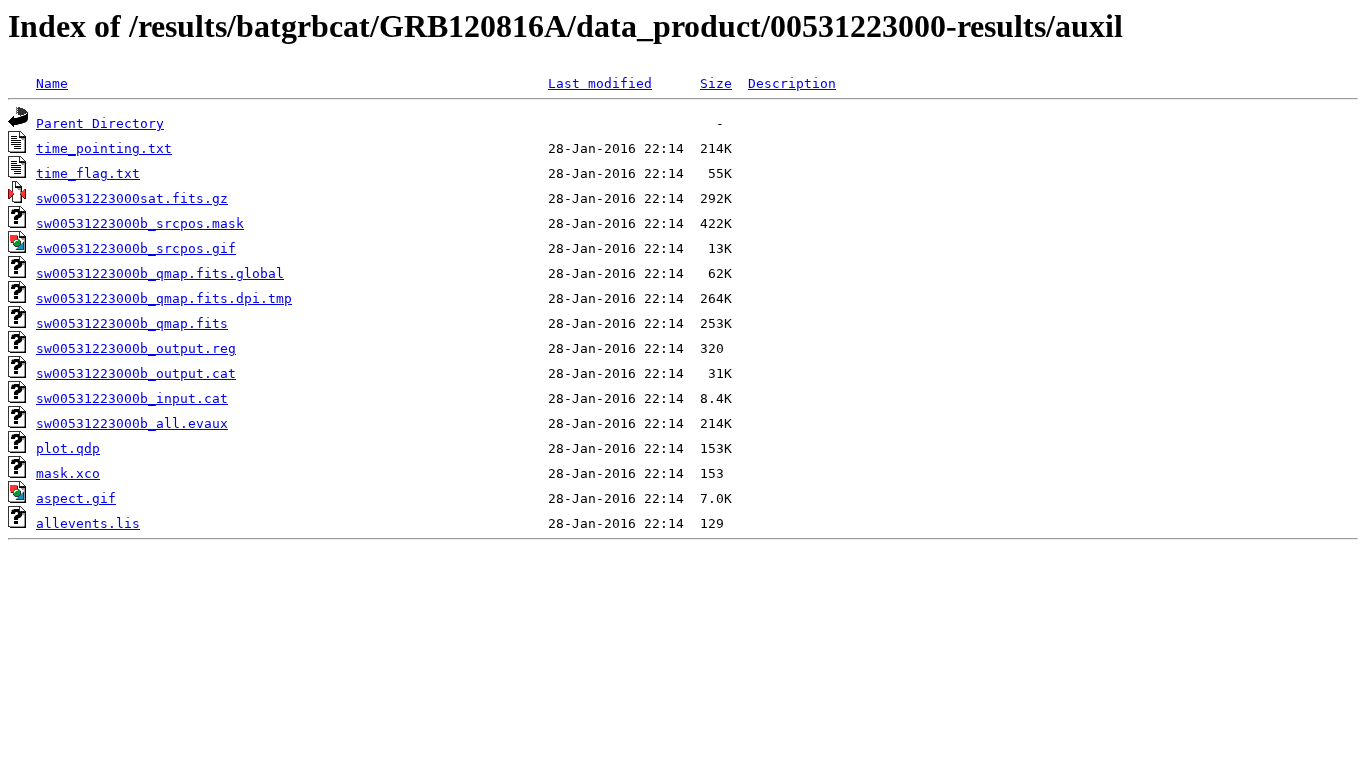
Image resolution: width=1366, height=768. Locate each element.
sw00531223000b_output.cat (136, 373)
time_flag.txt (88, 173)
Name (52, 83)
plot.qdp (68, 448)
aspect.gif (76, 498)
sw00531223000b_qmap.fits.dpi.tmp (164, 298)
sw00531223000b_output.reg (136, 348)
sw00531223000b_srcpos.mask (140, 223)
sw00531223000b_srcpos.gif (136, 248)
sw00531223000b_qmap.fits (132, 323)
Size (716, 83)
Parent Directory (100, 123)
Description (792, 83)
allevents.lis (88, 523)
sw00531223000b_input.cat (132, 398)
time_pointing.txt (104, 148)
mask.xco (68, 473)
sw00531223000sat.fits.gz (132, 198)
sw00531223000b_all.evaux (132, 423)
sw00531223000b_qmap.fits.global (160, 273)
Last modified (600, 83)
